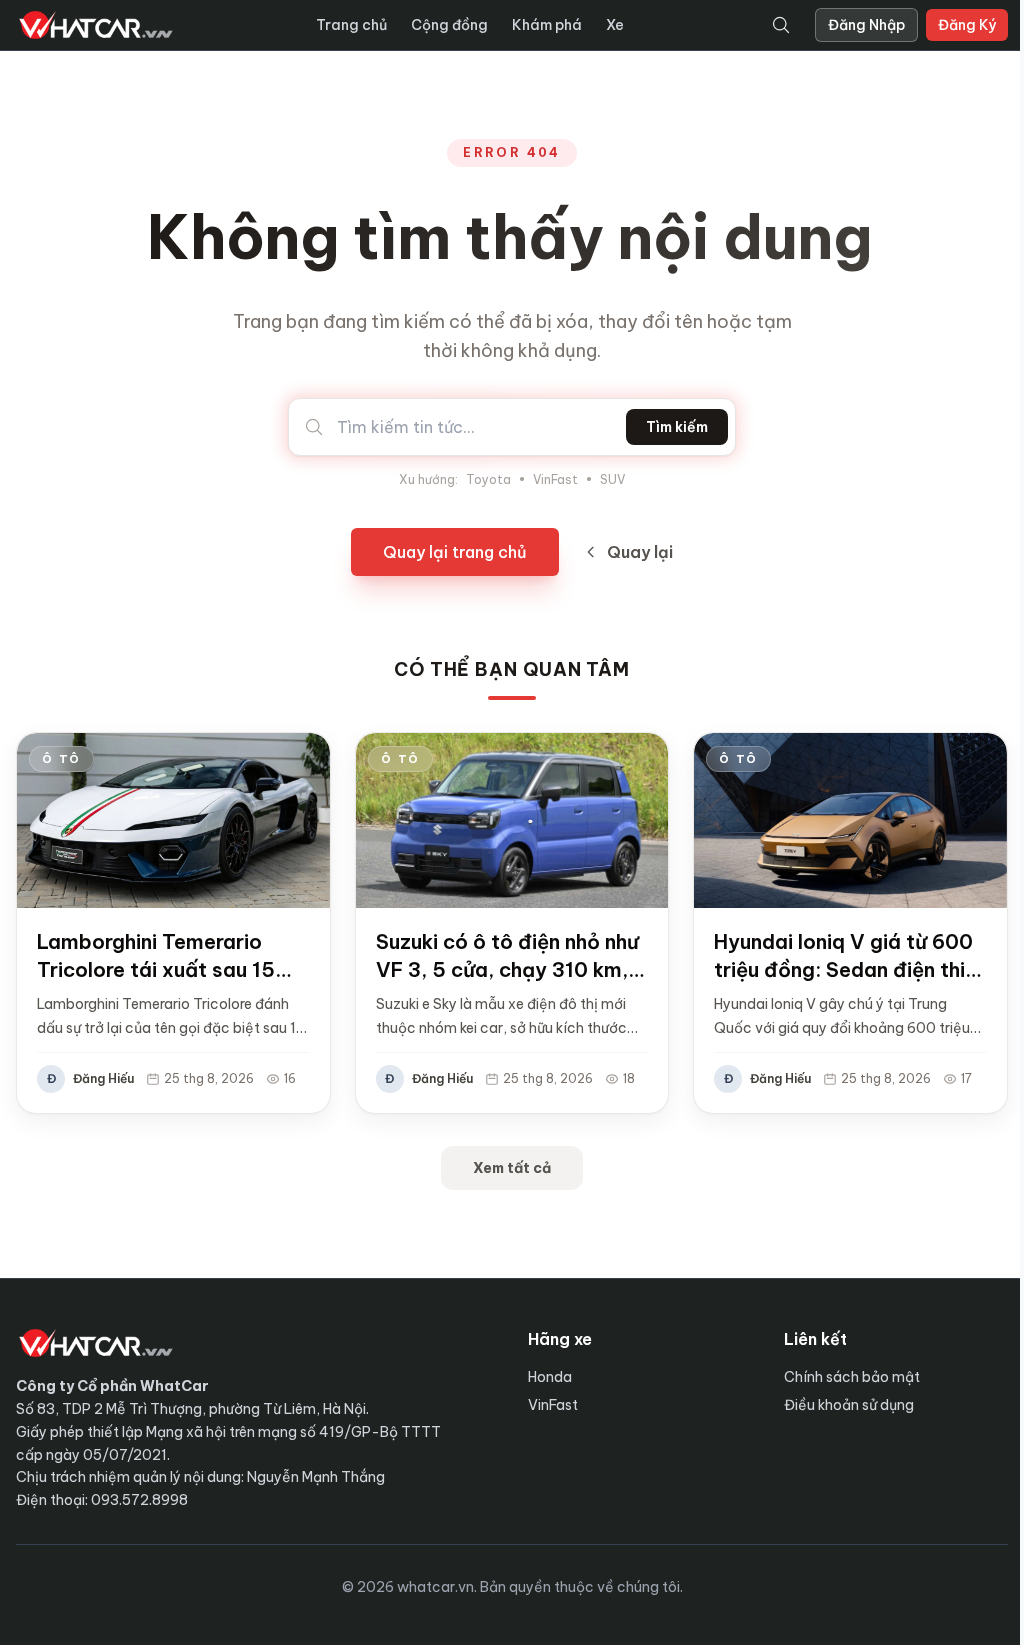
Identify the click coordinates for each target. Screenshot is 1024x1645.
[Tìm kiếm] (781, 25)
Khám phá (547, 25)
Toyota (488, 479)
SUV (612, 479)
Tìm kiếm (677, 427)
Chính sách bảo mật (852, 1377)
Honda (550, 1377)
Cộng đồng (449, 25)
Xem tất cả (512, 1168)
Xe (615, 25)
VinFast (555, 479)
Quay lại (640, 552)
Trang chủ (351, 25)
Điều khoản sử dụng (849, 1405)
